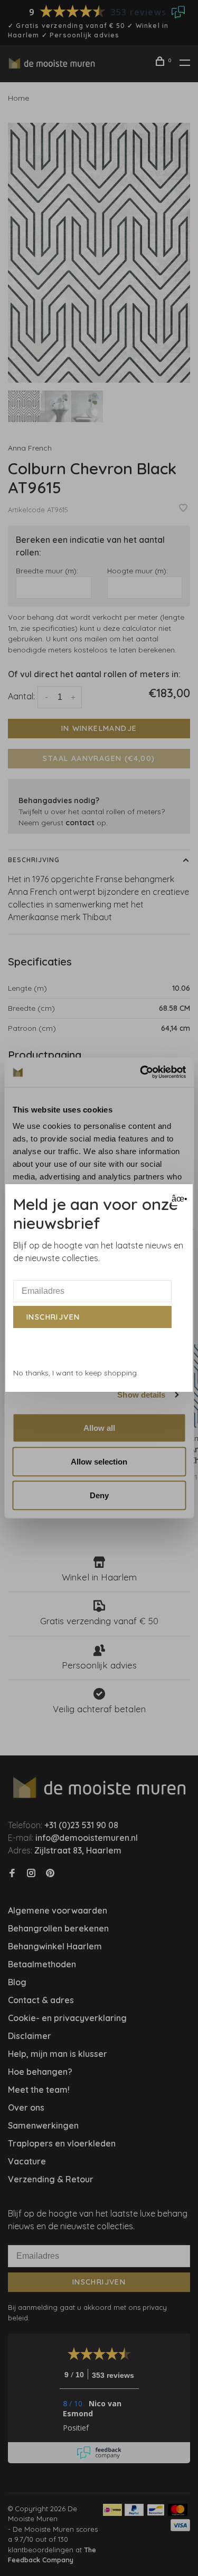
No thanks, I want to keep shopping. (76, 1373)
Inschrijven (53, 1317)
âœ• (178, 1199)
